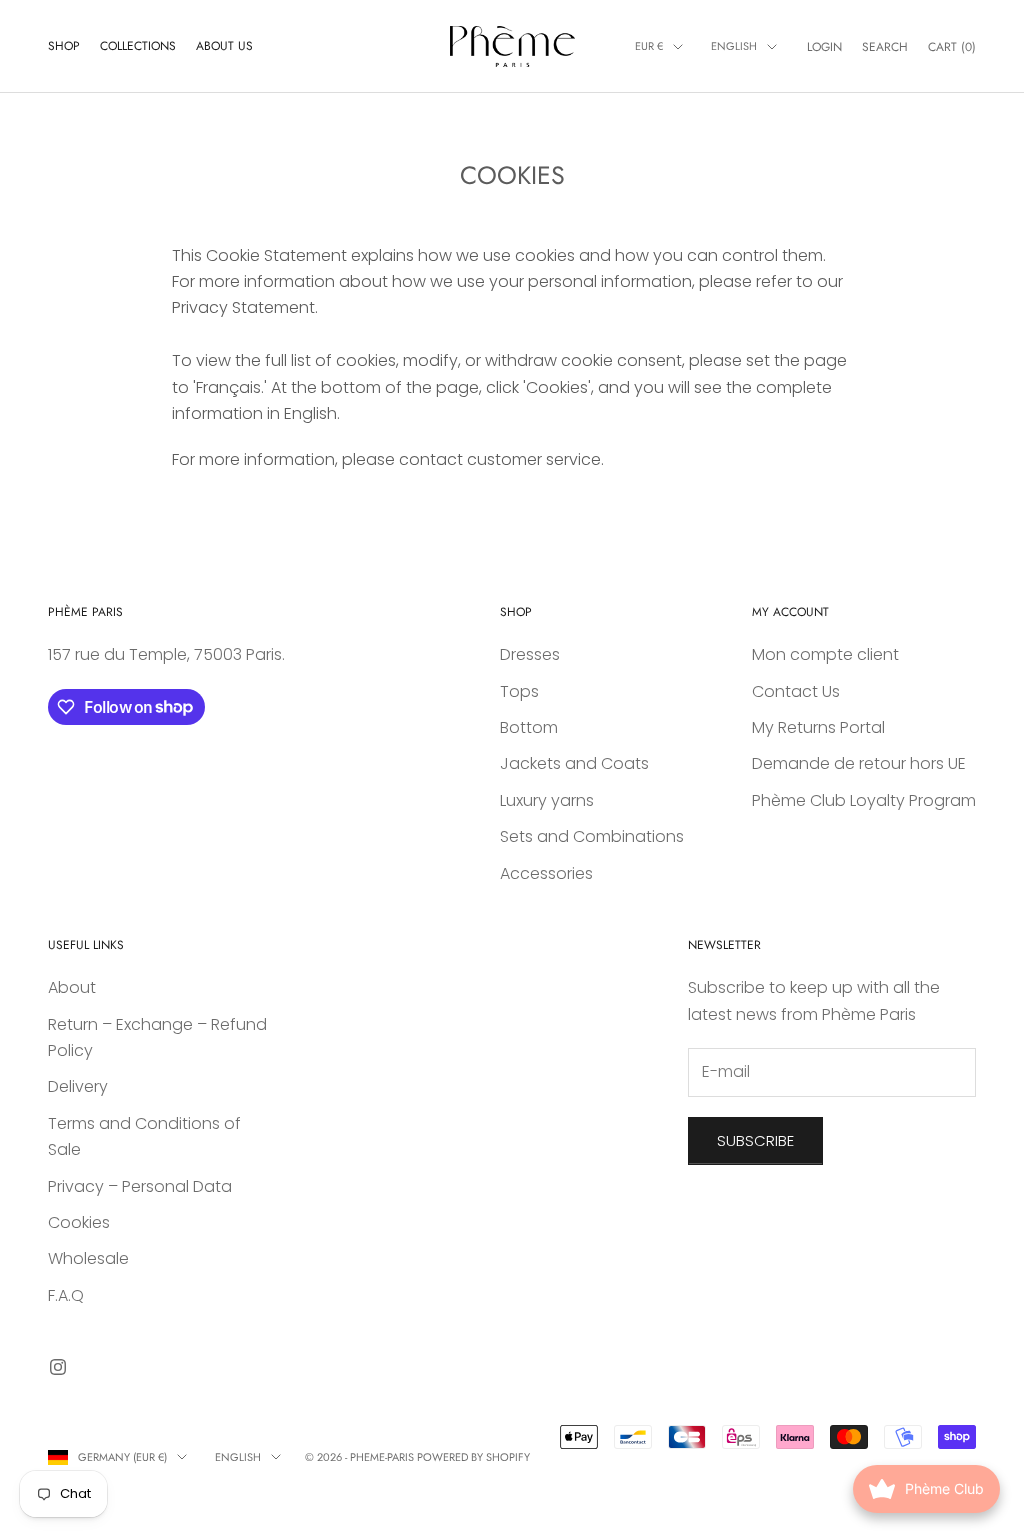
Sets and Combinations (592, 836)
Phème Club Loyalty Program (864, 800)
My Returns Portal (818, 727)
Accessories (546, 873)
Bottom (529, 727)
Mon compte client (825, 654)
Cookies (79, 1222)
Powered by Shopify (473, 1457)
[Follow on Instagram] (58, 1367)
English (734, 46)
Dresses (530, 654)
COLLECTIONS (138, 46)
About (72, 987)
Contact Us (796, 691)
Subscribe (755, 1140)
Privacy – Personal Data (140, 1186)
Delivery (78, 1086)
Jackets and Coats (574, 763)
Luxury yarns (547, 800)
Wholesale (88, 1258)
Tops (519, 691)
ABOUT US (224, 46)
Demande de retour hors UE (859, 763)
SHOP (64, 46)
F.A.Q (66, 1295)
